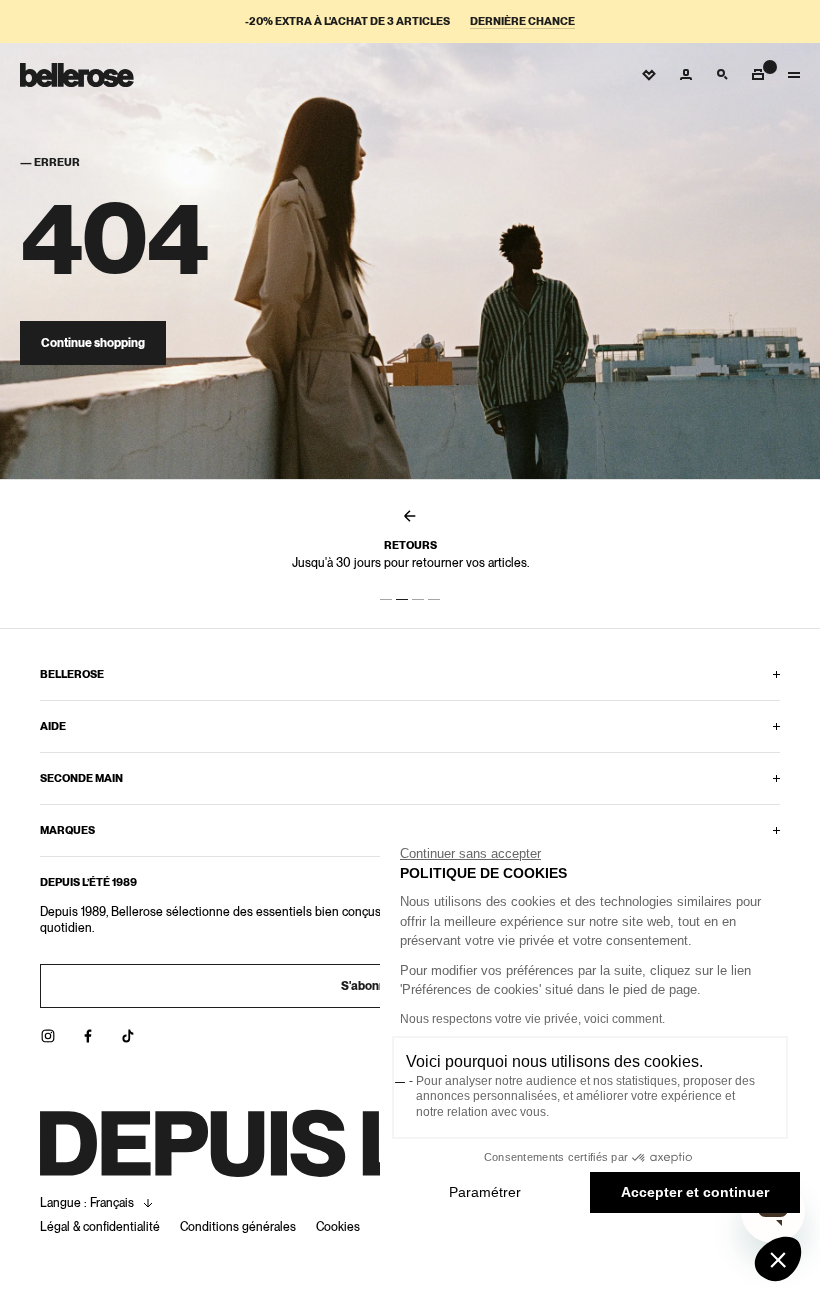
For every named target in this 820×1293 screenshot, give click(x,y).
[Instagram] (48, 1036)
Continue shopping (93, 343)
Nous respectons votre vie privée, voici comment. (532, 1019)
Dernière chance (522, 21)
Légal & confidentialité (100, 1227)
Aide (53, 726)
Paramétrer (485, 1192)
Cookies (338, 1227)
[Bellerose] (77, 75)
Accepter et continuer (695, 1192)
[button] (778, 1259)
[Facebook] (88, 1036)
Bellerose (72, 674)
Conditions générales (238, 1227)
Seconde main (81, 778)
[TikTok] (128, 1036)
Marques (67, 830)
